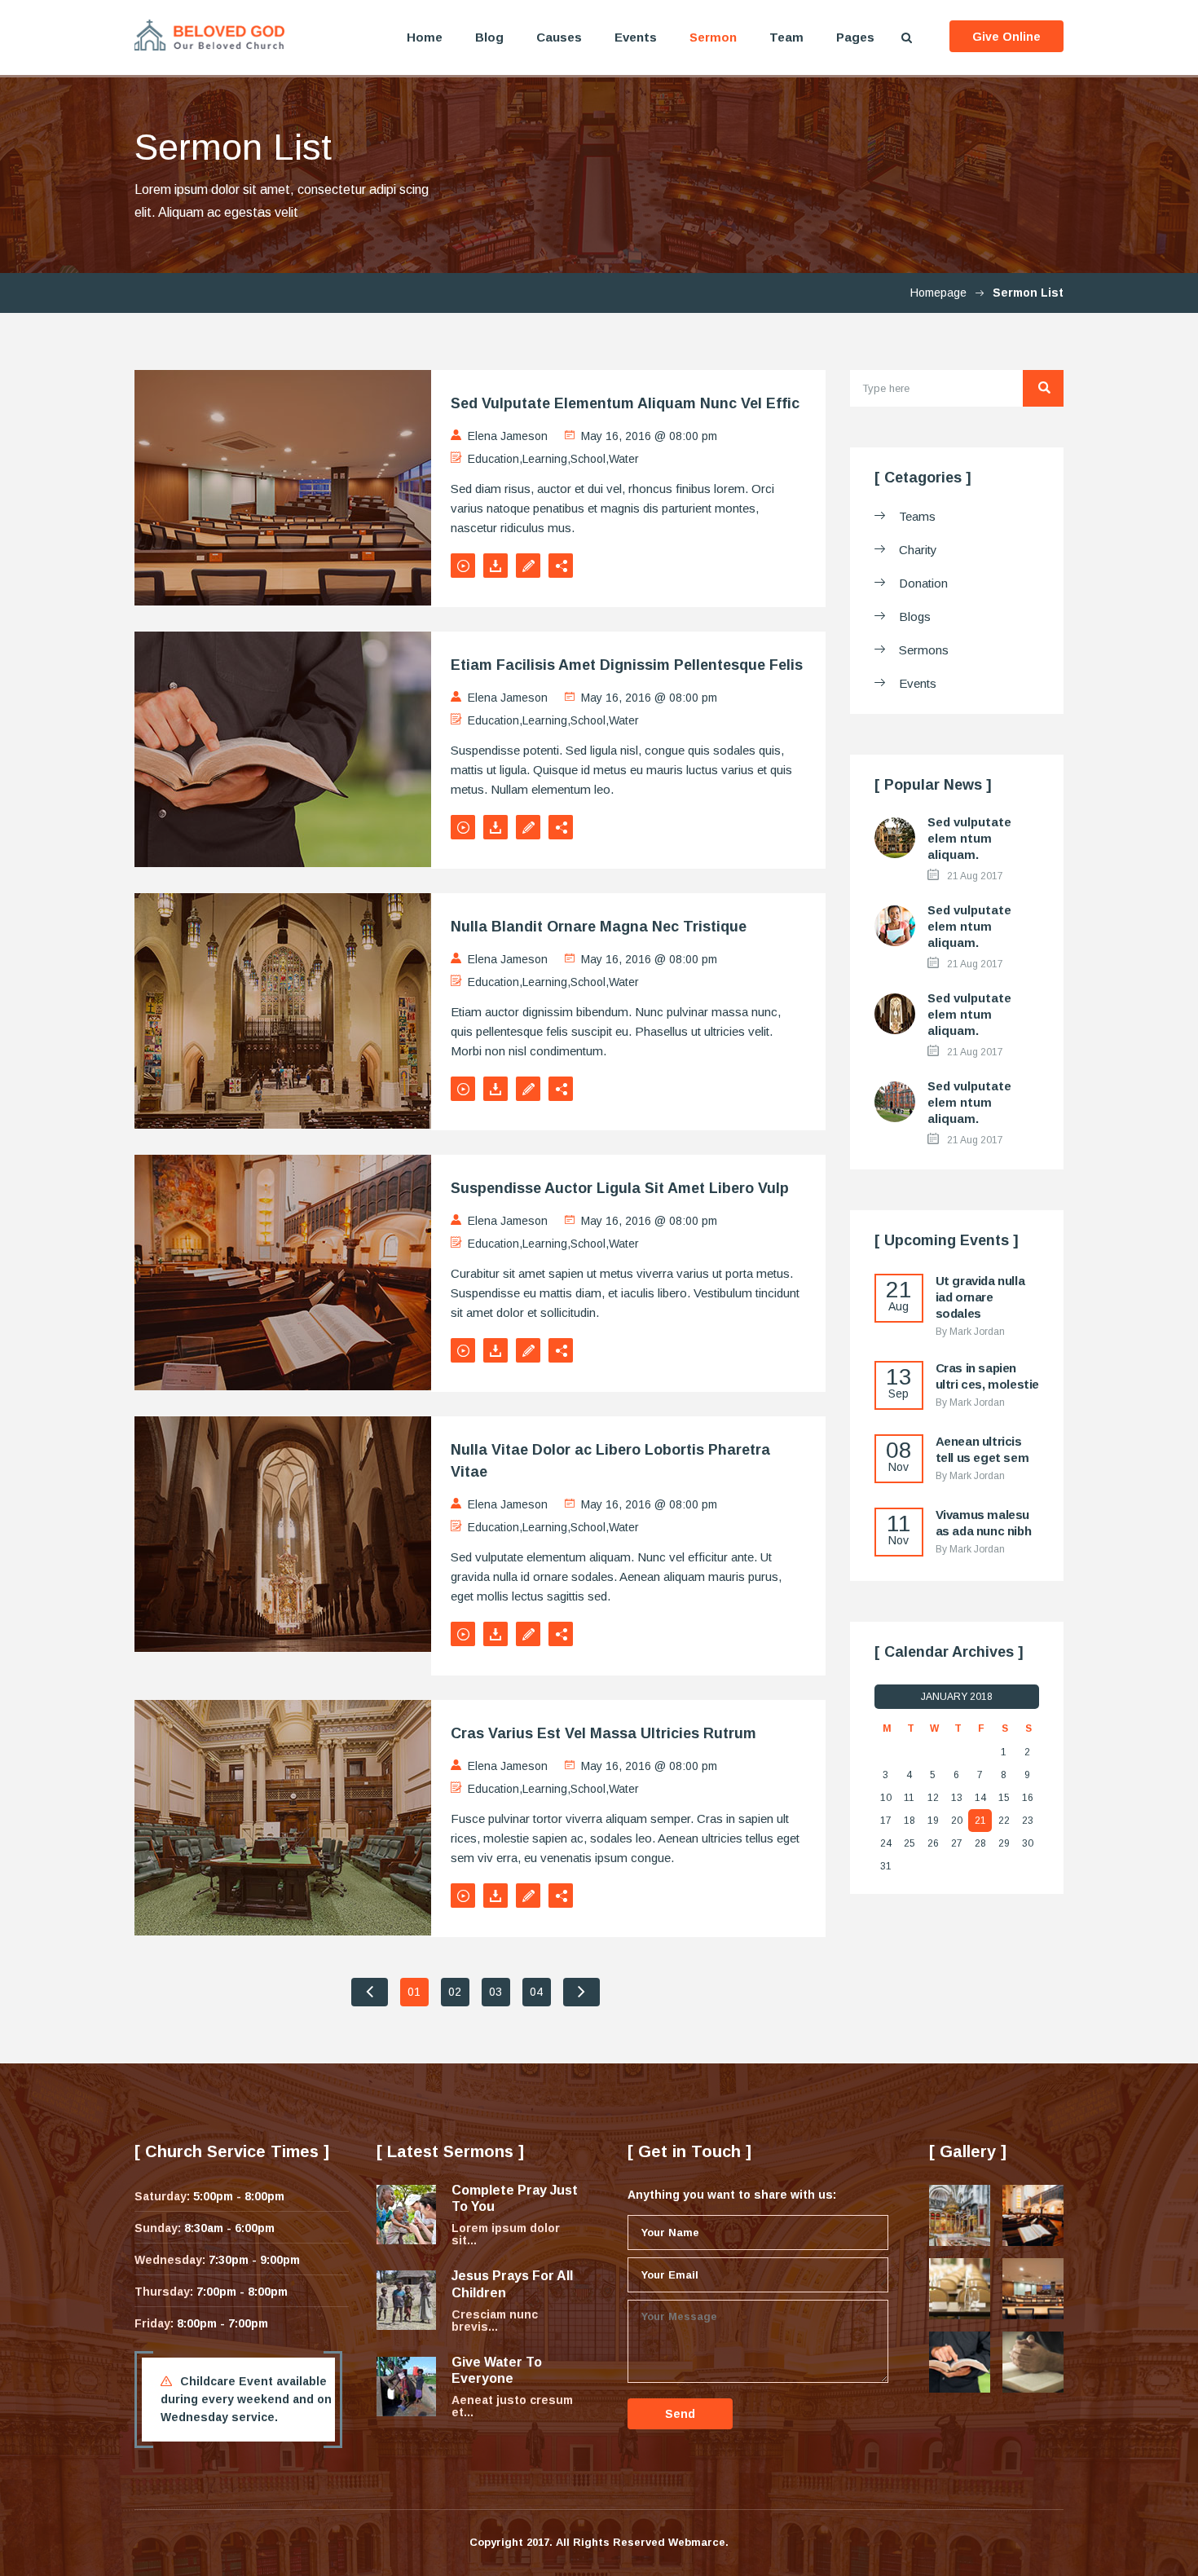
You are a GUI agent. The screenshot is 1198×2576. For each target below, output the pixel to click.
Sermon (713, 37)
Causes (559, 37)
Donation (923, 583)
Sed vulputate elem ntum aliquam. (969, 838)
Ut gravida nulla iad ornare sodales (980, 1297)
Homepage (938, 293)
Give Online (1006, 37)
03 (495, 1992)
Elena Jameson (508, 436)
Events (636, 37)
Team (786, 37)
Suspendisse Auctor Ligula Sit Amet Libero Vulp (620, 1188)
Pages (855, 37)
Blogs (915, 616)
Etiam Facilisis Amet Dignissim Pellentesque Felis (627, 665)
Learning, (546, 459)
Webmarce (697, 2542)
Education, (495, 459)
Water (624, 459)
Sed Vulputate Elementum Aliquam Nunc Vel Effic (625, 403)
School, (590, 459)
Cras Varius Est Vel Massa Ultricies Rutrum (603, 1733)
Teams (917, 516)
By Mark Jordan (970, 1332)
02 (455, 1992)
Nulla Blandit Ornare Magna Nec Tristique (599, 927)
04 (536, 1992)
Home (425, 37)
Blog (489, 37)
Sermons (924, 650)
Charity (918, 550)
